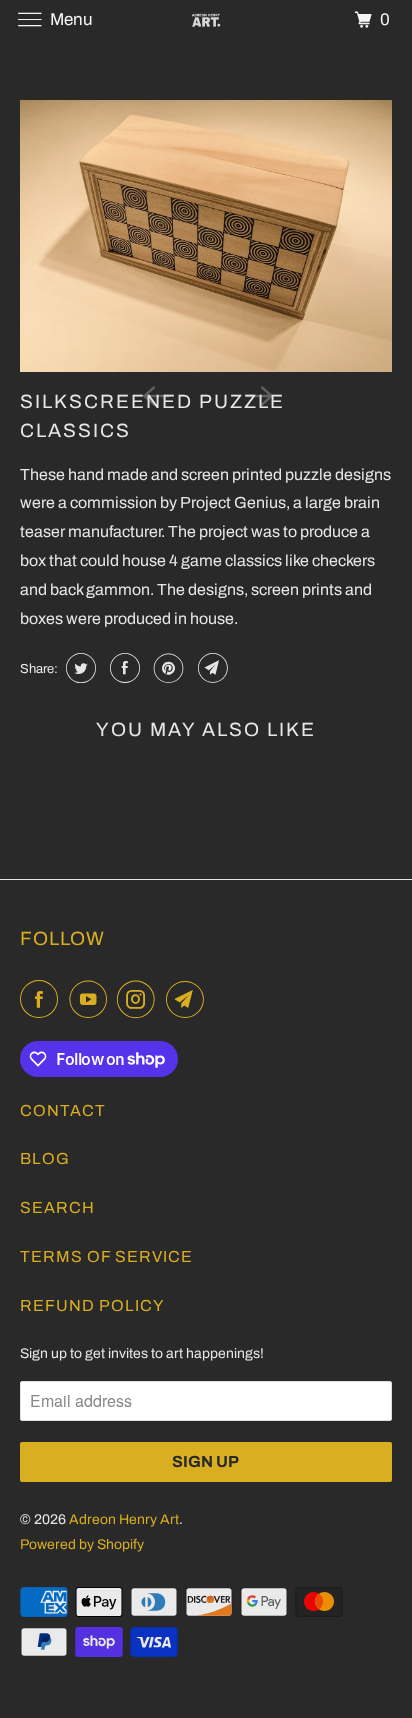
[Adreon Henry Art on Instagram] (140, 999)
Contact (63, 1110)
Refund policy (92, 1305)
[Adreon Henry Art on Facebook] (43, 999)
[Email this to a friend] (210, 668)
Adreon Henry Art (124, 1519)
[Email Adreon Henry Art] (189, 999)
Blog (45, 1158)
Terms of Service (106, 1256)
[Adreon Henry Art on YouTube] (92, 999)
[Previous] (154, 394)
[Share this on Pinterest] (166, 668)
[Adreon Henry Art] (206, 19)
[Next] (258, 394)
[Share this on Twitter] (78, 668)
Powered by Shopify (82, 1544)
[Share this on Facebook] (122, 668)
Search (57, 1207)
